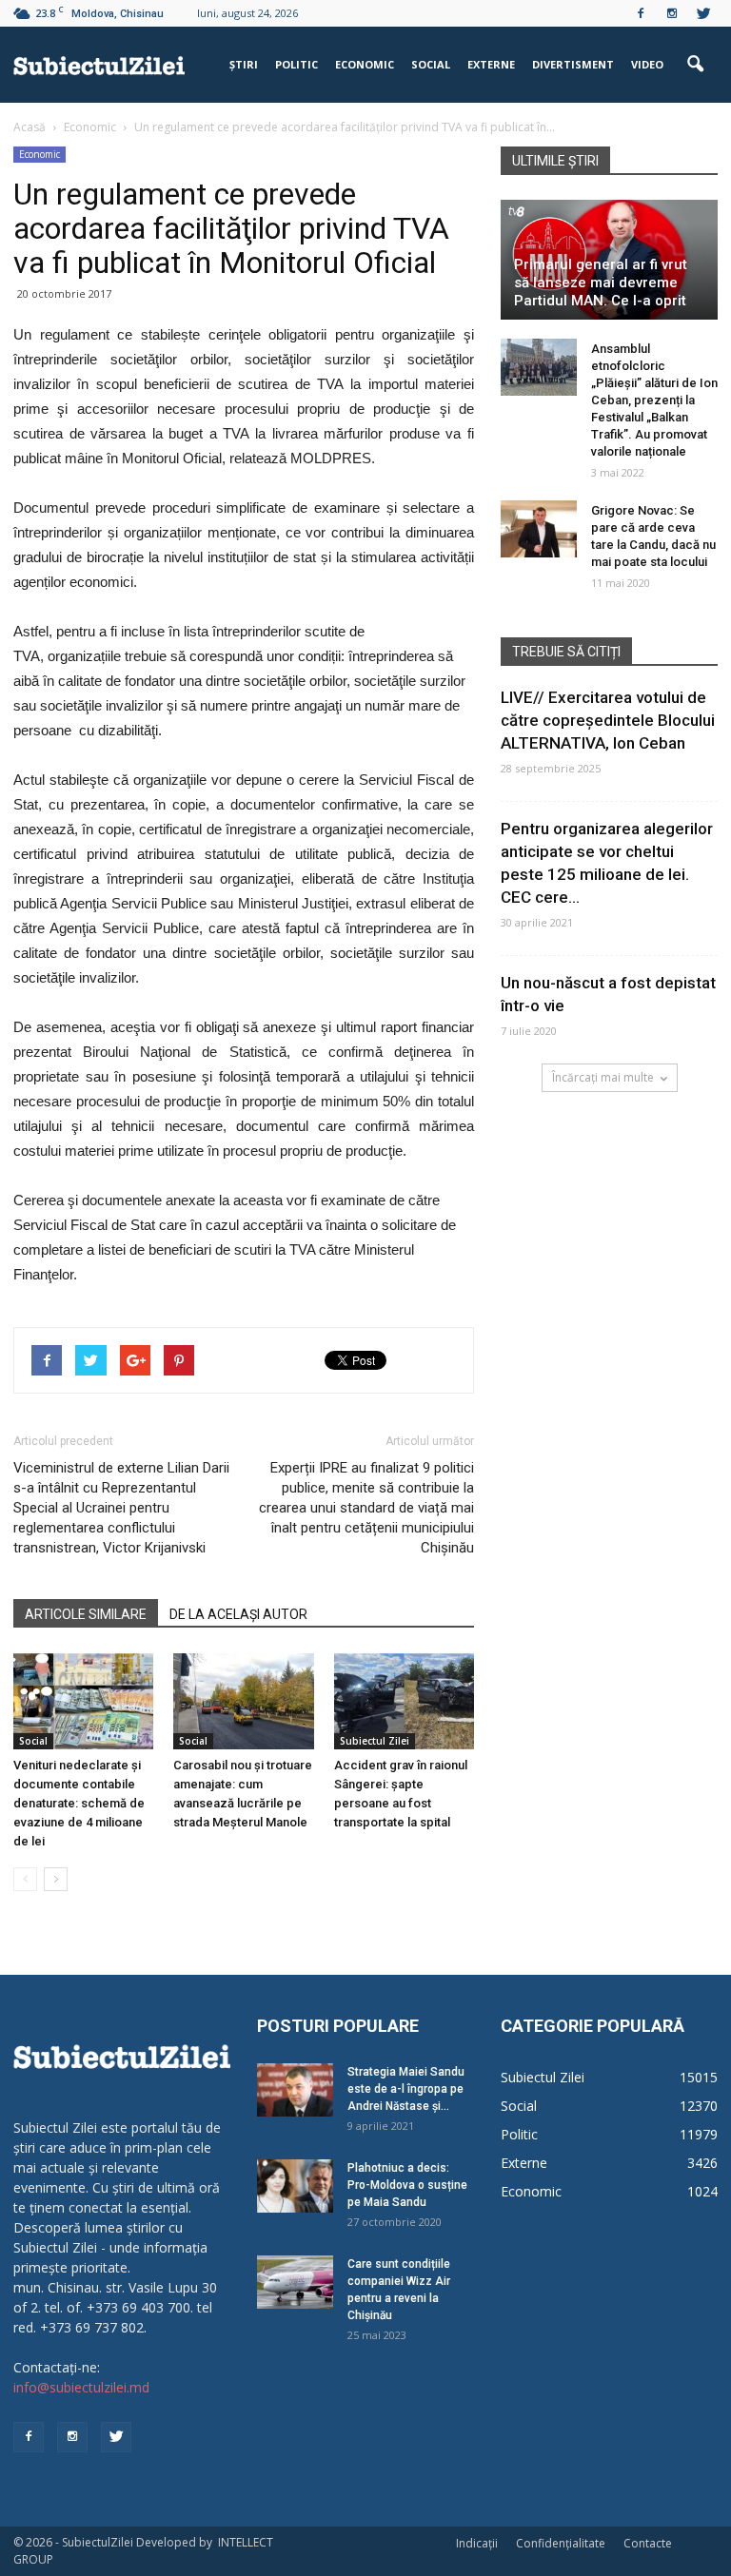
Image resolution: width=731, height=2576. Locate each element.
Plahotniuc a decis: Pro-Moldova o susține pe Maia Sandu (407, 2185)
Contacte (648, 2543)
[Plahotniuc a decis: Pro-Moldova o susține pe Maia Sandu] (295, 2186)
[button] (695, 65)
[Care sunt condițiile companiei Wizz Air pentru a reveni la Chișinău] (295, 2282)
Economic (365, 64)
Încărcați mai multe (603, 1077)
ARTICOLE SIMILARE (86, 1614)
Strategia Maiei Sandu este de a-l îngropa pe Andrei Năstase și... (406, 2089)
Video (647, 64)
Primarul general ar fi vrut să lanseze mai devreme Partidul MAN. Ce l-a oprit (601, 283)
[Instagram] (672, 13)
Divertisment (573, 64)
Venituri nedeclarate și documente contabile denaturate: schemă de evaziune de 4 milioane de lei (79, 1803)
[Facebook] (641, 13)
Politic (296, 64)
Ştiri (244, 64)
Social (431, 64)
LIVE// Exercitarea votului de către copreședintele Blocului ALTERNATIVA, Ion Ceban (608, 720)
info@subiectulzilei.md (81, 2387)
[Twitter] (703, 13)
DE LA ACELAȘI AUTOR (238, 1614)
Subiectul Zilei (375, 1741)
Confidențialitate (561, 2543)
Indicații (477, 2543)
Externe (491, 64)
